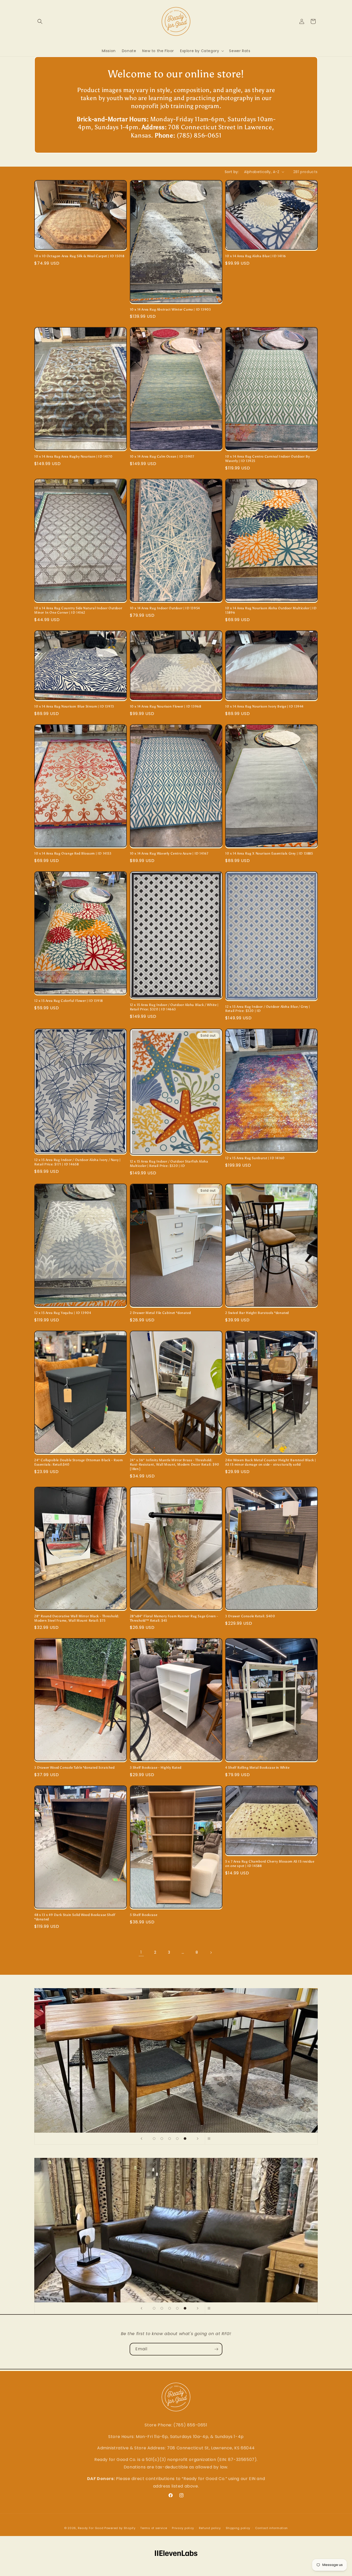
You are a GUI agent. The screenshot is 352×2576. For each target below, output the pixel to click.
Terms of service (154, 2528)
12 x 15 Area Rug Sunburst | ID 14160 (255, 1158)
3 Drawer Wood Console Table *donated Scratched (74, 1768)
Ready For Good (91, 2528)
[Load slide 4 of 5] (177, 2139)
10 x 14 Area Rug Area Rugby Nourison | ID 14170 (73, 456)
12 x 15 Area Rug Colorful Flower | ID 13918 (69, 1001)
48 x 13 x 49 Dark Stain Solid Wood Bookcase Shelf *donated (75, 1917)
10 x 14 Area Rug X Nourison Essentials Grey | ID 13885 (269, 853)
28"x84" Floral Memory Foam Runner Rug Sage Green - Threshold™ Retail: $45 (174, 1618)
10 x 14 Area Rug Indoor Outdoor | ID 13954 (165, 608)
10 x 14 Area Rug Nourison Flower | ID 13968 (166, 706)
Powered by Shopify (120, 2528)
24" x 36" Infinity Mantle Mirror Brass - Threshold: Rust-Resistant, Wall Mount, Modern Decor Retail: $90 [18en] (175, 1464)
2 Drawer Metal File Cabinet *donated (160, 1313)
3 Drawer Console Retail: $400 (250, 1616)
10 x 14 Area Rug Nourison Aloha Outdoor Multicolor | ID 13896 (271, 610)
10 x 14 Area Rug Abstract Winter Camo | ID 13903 (170, 309)
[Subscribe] (216, 2349)
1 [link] (141, 1952)
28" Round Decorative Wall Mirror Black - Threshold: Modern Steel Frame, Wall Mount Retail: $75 (77, 1618)
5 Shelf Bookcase (144, 1915)
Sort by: (232, 172)
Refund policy (210, 2528)
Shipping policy (238, 2528)
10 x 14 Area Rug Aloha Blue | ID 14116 (256, 256)
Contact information (271, 2528)
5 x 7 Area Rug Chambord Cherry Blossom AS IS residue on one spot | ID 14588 (270, 1864)
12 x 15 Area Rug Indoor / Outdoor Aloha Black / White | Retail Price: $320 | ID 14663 (174, 1007)
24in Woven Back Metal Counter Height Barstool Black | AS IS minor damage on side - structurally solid (271, 1462)
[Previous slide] (141, 2139)
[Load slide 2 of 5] (162, 2139)
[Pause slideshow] (211, 2139)
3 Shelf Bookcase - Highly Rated (156, 1768)
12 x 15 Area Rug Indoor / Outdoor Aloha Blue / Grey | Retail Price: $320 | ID (268, 1009)
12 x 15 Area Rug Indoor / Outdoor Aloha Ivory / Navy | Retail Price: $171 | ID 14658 (77, 1162)
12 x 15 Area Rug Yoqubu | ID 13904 (63, 1313)
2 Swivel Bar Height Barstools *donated (257, 1313)
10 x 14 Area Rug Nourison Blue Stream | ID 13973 (74, 706)
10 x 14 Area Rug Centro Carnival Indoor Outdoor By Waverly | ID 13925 (267, 459)
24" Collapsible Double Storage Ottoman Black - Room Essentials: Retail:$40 (79, 1462)
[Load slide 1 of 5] (154, 2139)
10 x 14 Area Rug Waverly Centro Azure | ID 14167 (169, 853)
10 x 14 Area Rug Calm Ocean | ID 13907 (162, 456)
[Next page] (211, 1953)
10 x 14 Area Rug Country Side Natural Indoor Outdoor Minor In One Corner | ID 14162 (78, 610)
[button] (40, 21)
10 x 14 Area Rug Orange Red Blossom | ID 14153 (73, 853)
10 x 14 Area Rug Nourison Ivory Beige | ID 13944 (264, 706)
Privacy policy (183, 2528)
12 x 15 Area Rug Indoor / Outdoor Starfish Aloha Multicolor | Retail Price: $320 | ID (169, 1164)
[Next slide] (198, 2139)
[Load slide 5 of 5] (185, 2139)
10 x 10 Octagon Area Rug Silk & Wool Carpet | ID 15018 (79, 256)
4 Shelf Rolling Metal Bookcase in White (257, 1768)
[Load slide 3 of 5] (170, 2139)
